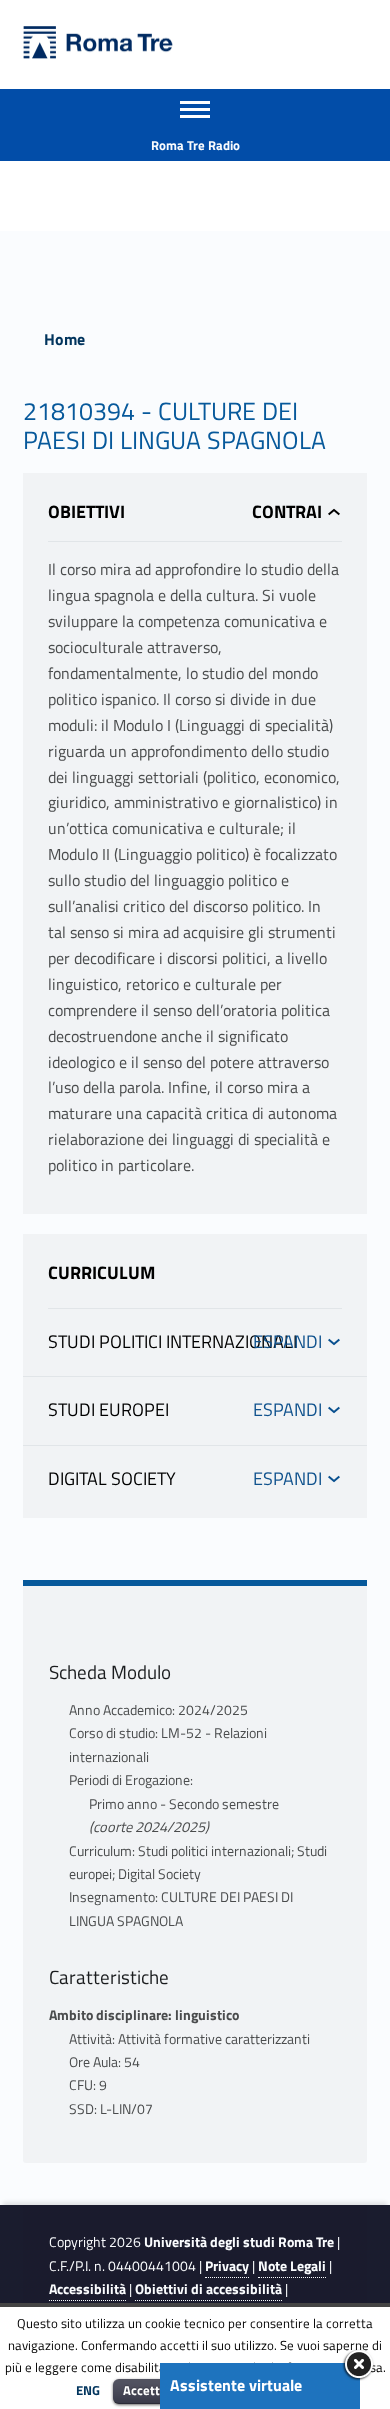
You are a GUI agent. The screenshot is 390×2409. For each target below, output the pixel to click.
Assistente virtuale (236, 2385)
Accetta (145, 2390)
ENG (88, 2390)
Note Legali (292, 2266)
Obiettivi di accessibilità (208, 2289)
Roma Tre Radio (195, 145)
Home (64, 339)
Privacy (227, 2266)
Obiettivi (86, 511)
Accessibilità (87, 2289)
